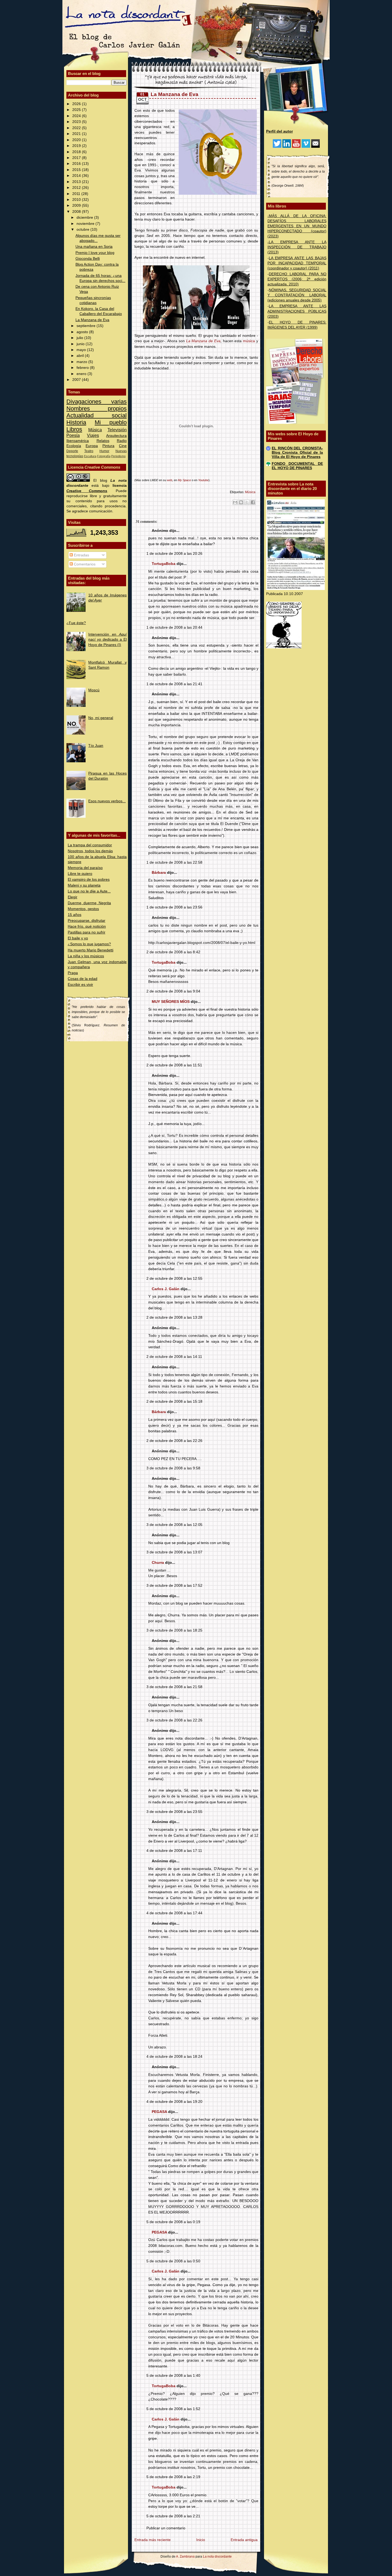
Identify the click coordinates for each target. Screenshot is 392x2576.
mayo (82, 350)
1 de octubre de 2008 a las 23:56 (174, 907)
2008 (77, 212)
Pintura (108, 446)
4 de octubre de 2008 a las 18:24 (174, 2057)
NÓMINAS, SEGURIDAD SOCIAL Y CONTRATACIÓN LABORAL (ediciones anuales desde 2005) (297, 295)
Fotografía (104, 456)
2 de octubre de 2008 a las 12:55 (174, 1279)
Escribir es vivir (80, 985)
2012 (77, 188)
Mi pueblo (111, 422)
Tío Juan (96, 746)
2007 (77, 380)
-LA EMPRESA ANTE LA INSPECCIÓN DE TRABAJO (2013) (297, 247)
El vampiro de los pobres (89, 880)
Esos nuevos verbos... (107, 801)
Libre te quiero (80, 874)
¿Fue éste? (76, 623)
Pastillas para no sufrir (87, 932)
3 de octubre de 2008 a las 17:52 (174, 1586)
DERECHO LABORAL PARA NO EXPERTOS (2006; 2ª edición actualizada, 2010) (297, 279)
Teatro (89, 451)
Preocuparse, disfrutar (87, 921)
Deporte (72, 451)
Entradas (81, 555)
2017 (77, 158)
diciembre (85, 218)
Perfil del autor (279, 131)
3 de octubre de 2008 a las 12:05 (174, 1525)
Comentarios (84, 564)
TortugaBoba (164, 564)
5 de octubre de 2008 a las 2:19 (173, 2477)
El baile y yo (78, 938)
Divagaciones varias (97, 402)
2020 (77, 140)
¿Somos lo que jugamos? (89, 944)
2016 (77, 164)
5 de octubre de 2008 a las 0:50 (173, 2261)
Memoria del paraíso (85, 868)
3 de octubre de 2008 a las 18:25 (174, 1630)
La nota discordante (217, 2557)
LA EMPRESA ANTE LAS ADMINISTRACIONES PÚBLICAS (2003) (297, 311)
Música (95, 430)
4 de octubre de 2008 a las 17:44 (174, 1913)
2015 (77, 170)
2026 (77, 104)
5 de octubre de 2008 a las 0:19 (173, 2222)
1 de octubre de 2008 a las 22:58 (174, 862)
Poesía (73, 435)
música (249, 341)
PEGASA (159, 2112)
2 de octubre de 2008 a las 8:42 (173, 952)
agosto (83, 332)
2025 (77, 110)
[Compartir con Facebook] (253, 502)
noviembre (86, 224)
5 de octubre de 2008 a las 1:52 (173, 2409)
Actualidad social (97, 415)
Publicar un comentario (166, 2528)
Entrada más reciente (153, 2540)
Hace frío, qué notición (87, 926)
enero (82, 374)
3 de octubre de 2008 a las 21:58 (174, 1687)
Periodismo (118, 456)
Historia (76, 422)
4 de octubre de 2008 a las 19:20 (174, 2102)
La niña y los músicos (86, 956)
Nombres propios (97, 408)
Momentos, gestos (83, 909)
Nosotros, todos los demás (90, 851)
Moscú (94, 690)
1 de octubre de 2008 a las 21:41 (174, 684)
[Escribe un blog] (241, 502)
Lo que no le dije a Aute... (89, 891)
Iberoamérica (78, 441)
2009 (77, 206)
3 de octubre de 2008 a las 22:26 (174, 1720)
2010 (77, 200)
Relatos (103, 441)
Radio (122, 441)
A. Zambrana (185, 2557)
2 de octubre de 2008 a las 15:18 (174, 1401)
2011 (77, 194)
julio (80, 338)
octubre (83, 230)
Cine (123, 446)
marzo (82, 362)
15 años (75, 915)
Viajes (93, 435)
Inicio (201, 2540)
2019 (77, 146)
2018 (77, 152)
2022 (77, 128)
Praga (73, 973)
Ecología (74, 446)
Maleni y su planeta (84, 885)
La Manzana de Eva (92, 320)
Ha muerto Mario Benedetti (91, 950)
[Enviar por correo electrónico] (235, 502)
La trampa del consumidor (90, 845)
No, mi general (101, 718)
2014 (77, 176)
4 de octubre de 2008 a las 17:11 (174, 1851)
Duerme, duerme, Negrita (89, 903)
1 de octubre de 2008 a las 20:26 (174, 554)
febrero (83, 368)
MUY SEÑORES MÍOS (171, 1002)
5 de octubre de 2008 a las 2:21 (173, 2516)
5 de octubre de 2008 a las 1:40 (173, 2376)
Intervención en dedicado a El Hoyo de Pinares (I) (107, 639)
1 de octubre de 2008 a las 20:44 (174, 627)
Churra (158, 1563)
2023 (77, 122)
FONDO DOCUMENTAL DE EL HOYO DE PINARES (297, 466)
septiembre (87, 326)
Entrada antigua (244, 2540)
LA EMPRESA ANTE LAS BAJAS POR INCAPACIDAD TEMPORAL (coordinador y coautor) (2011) (297, 263)
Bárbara (159, 873)
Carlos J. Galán (166, 1289)
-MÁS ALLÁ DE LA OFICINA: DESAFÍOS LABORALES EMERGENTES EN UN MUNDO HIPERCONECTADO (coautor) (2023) (297, 226)
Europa (92, 446)
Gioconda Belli (88, 259)
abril (81, 356)
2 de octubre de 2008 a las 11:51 (174, 1065)
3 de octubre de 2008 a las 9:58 (173, 1468)
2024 (77, 116)
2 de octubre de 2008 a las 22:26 (174, 1441)
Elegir (73, 897)
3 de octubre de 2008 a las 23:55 (174, 1812)
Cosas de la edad (83, 979)
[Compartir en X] (247, 502)
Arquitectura (116, 436)
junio (81, 344)
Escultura (90, 456)
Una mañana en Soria (94, 247)
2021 (77, 134)
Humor (104, 451)
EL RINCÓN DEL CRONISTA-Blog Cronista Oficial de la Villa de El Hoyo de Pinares (297, 452)
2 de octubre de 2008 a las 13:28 (174, 1317)
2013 (77, 182)
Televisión (117, 430)
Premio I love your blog (95, 253)
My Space (184, 480)
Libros (74, 429)
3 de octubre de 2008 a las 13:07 (174, 1552)
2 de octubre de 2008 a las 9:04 (173, 991)
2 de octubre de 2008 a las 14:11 (174, 1357)
